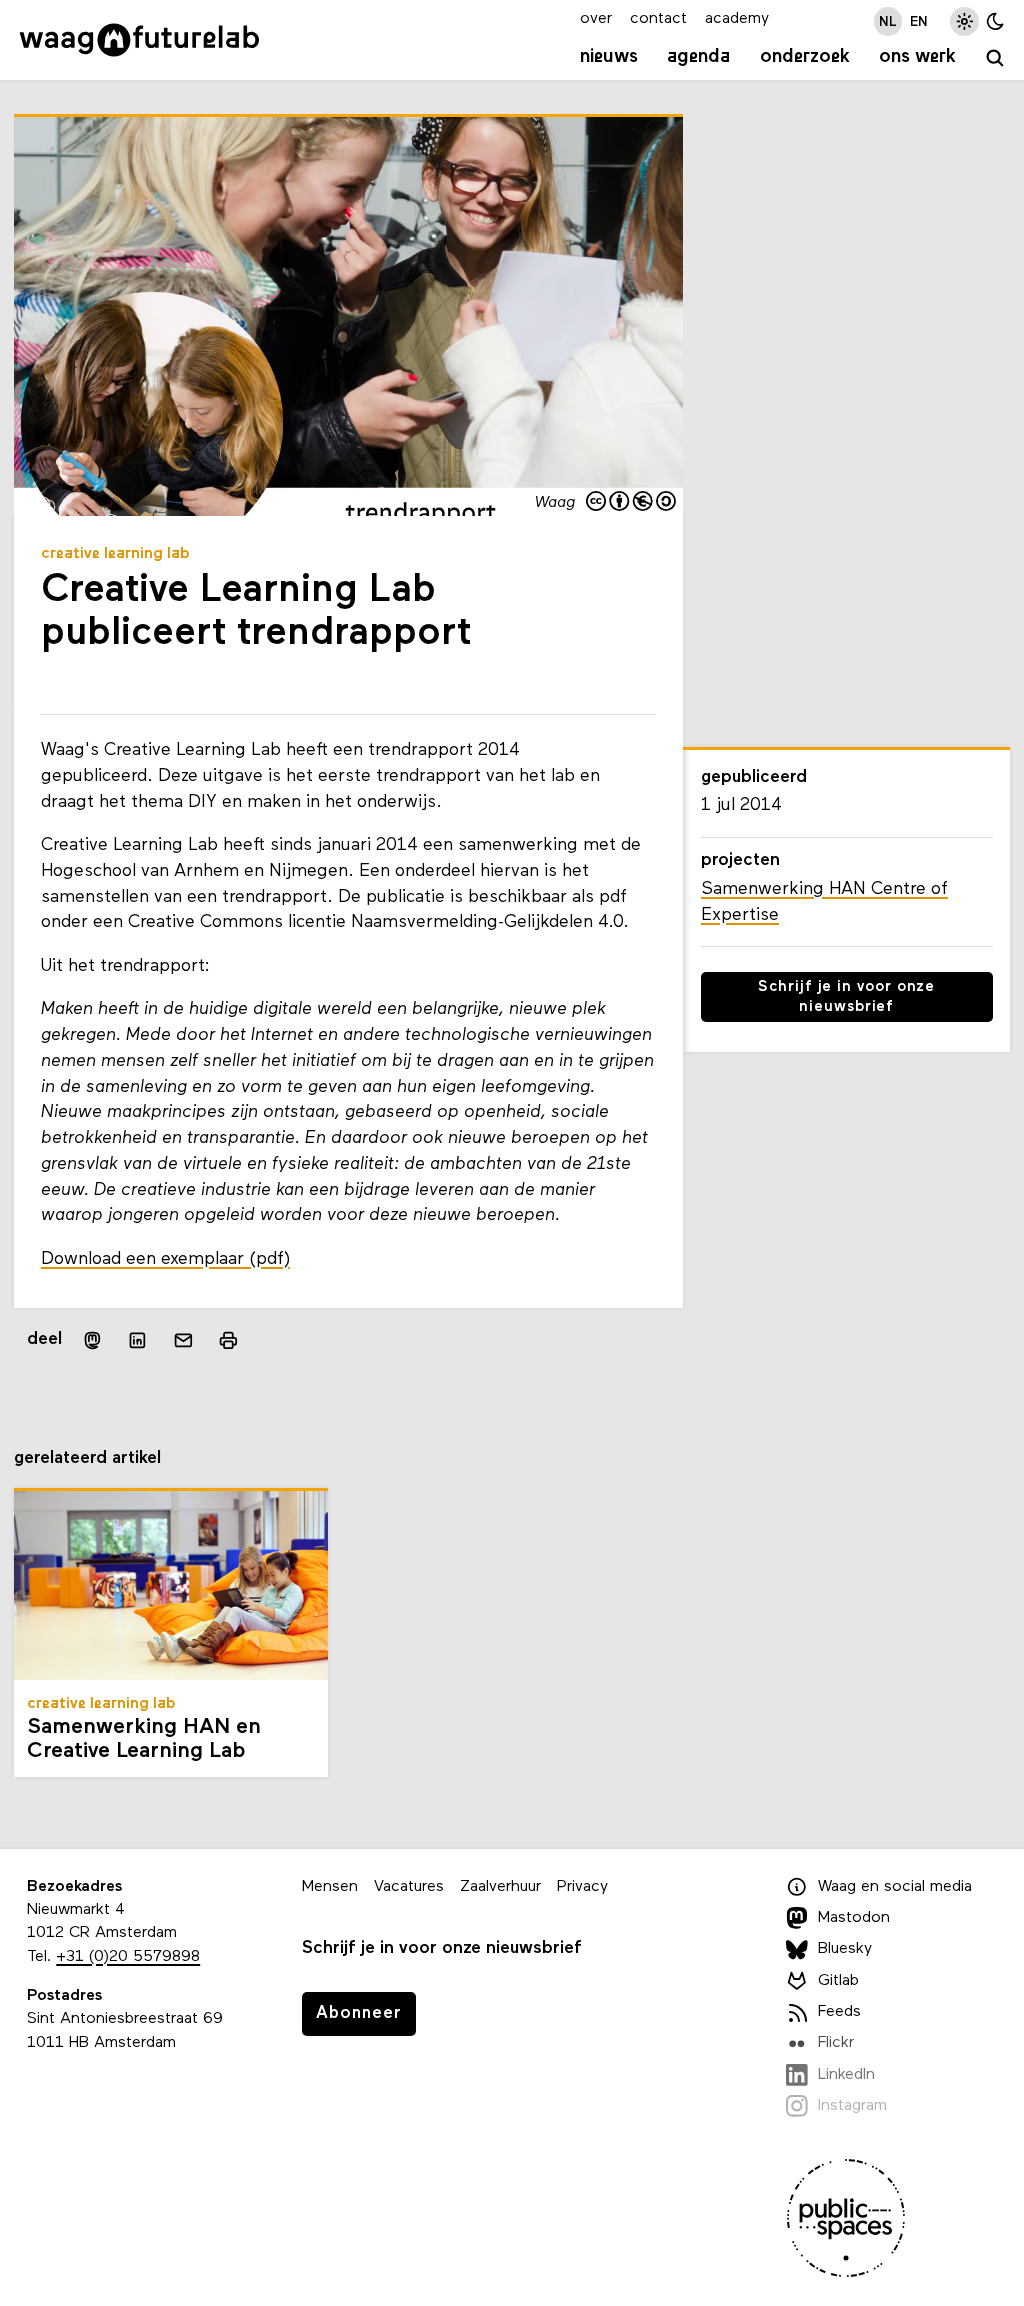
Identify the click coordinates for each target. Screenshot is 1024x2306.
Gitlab (838, 1981)
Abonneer (359, 2013)
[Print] (228, 1340)
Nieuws (609, 57)
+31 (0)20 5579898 (128, 1957)
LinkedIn (846, 2075)
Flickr (836, 2043)
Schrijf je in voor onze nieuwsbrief (846, 997)
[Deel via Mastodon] (92, 1340)
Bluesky (845, 1949)
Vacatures (409, 1887)
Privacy (582, 1887)
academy (737, 19)
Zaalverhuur (500, 1887)
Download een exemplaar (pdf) (165, 1259)
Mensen (330, 1887)
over (596, 19)
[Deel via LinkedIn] (138, 1340)
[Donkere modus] (995, 21)
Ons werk (917, 57)
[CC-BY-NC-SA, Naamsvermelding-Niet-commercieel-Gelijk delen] (632, 503)
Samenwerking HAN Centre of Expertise (824, 902)
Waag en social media (895, 1887)
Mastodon (854, 1918)
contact (658, 19)
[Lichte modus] (964, 21)
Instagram (852, 2106)
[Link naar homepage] (139, 40)
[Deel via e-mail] (184, 1340)
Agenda (698, 57)
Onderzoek (805, 57)
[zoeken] (995, 59)
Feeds (839, 2012)
